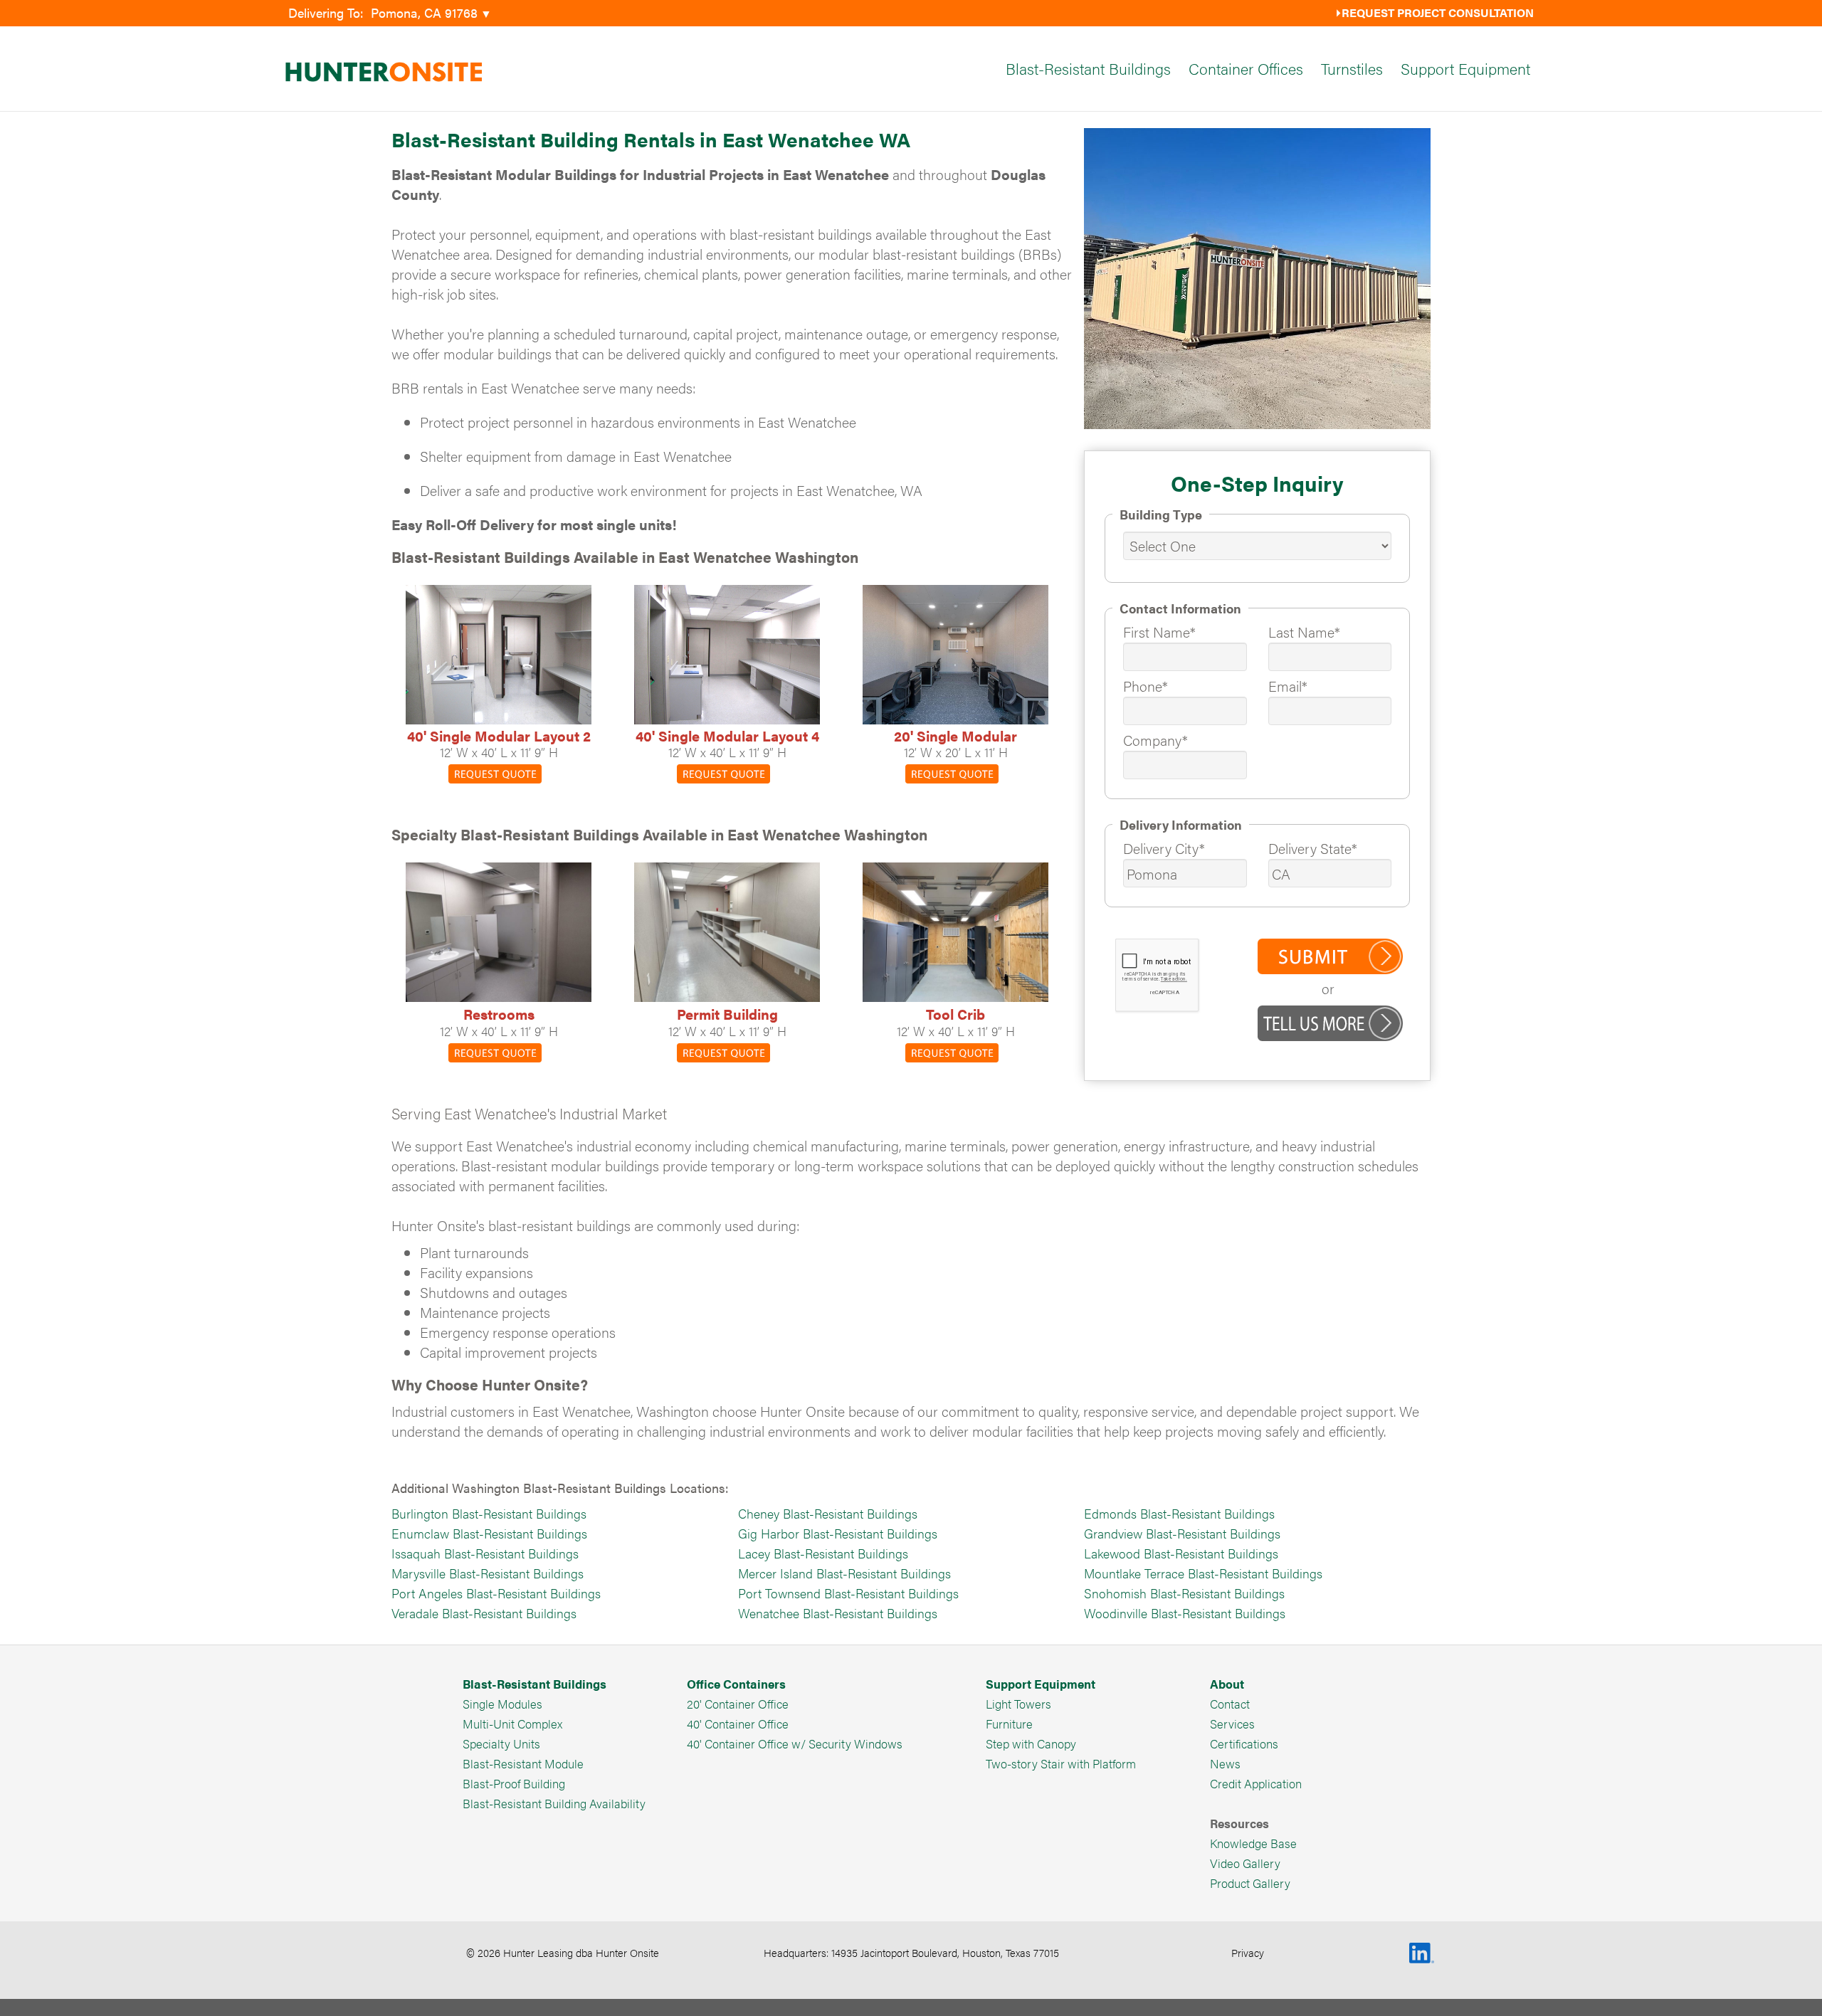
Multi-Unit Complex (512, 1724)
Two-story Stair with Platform (1061, 1763)
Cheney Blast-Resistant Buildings (828, 1513)
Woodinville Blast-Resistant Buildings (1185, 1613)
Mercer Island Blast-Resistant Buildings (844, 1573)
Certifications (1244, 1743)
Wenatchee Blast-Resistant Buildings (838, 1613)
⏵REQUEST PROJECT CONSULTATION (1434, 12)
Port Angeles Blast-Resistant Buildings (496, 1593)
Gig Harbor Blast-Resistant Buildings (838, 1533)
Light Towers (1018, 1704)
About (1227, 1684)
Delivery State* (1313, 848)
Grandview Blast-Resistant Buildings (1182, 1533)
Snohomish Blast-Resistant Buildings (1184, 1593)
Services (1232, 1724)
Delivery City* (1164, 848)
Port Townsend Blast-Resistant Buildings (848, 1593)
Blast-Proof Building (514, 1783)
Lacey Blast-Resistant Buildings (823, 1553)
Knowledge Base (1253, 1843)
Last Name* (1304, 632)
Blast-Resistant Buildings (1088, 68)
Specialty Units (501, 1743)
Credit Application (1256, 1783)
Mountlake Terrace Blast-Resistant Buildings (1203, 1573)
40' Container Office (738, 1724)
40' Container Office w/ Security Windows (795, 1743)
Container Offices (1246, 68)
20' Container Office (738, 1704)
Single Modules (502, 1704)
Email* (1288, 686)
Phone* (1146, 686)
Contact (1230, 1704)
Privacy (1248, 1952)
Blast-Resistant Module (523, 1763)
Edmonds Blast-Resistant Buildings (1179, 1513)
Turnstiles (1352, 68)
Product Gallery (1250, 1883)
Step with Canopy (1031, 1743)
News (1225, 1763)
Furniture (1009, 1724)
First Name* (1159, 632)
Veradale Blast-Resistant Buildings (484, 1613)
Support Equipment (1465, 68)
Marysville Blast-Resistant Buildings (488, 1573)
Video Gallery (1245, 1863)
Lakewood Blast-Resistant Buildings (1181, 1553)
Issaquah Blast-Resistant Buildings (485, 1553)
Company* (1155, 740)
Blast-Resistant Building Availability (554, 1803)
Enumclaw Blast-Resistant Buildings (489, 1533)
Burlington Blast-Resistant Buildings (489, 1513)
